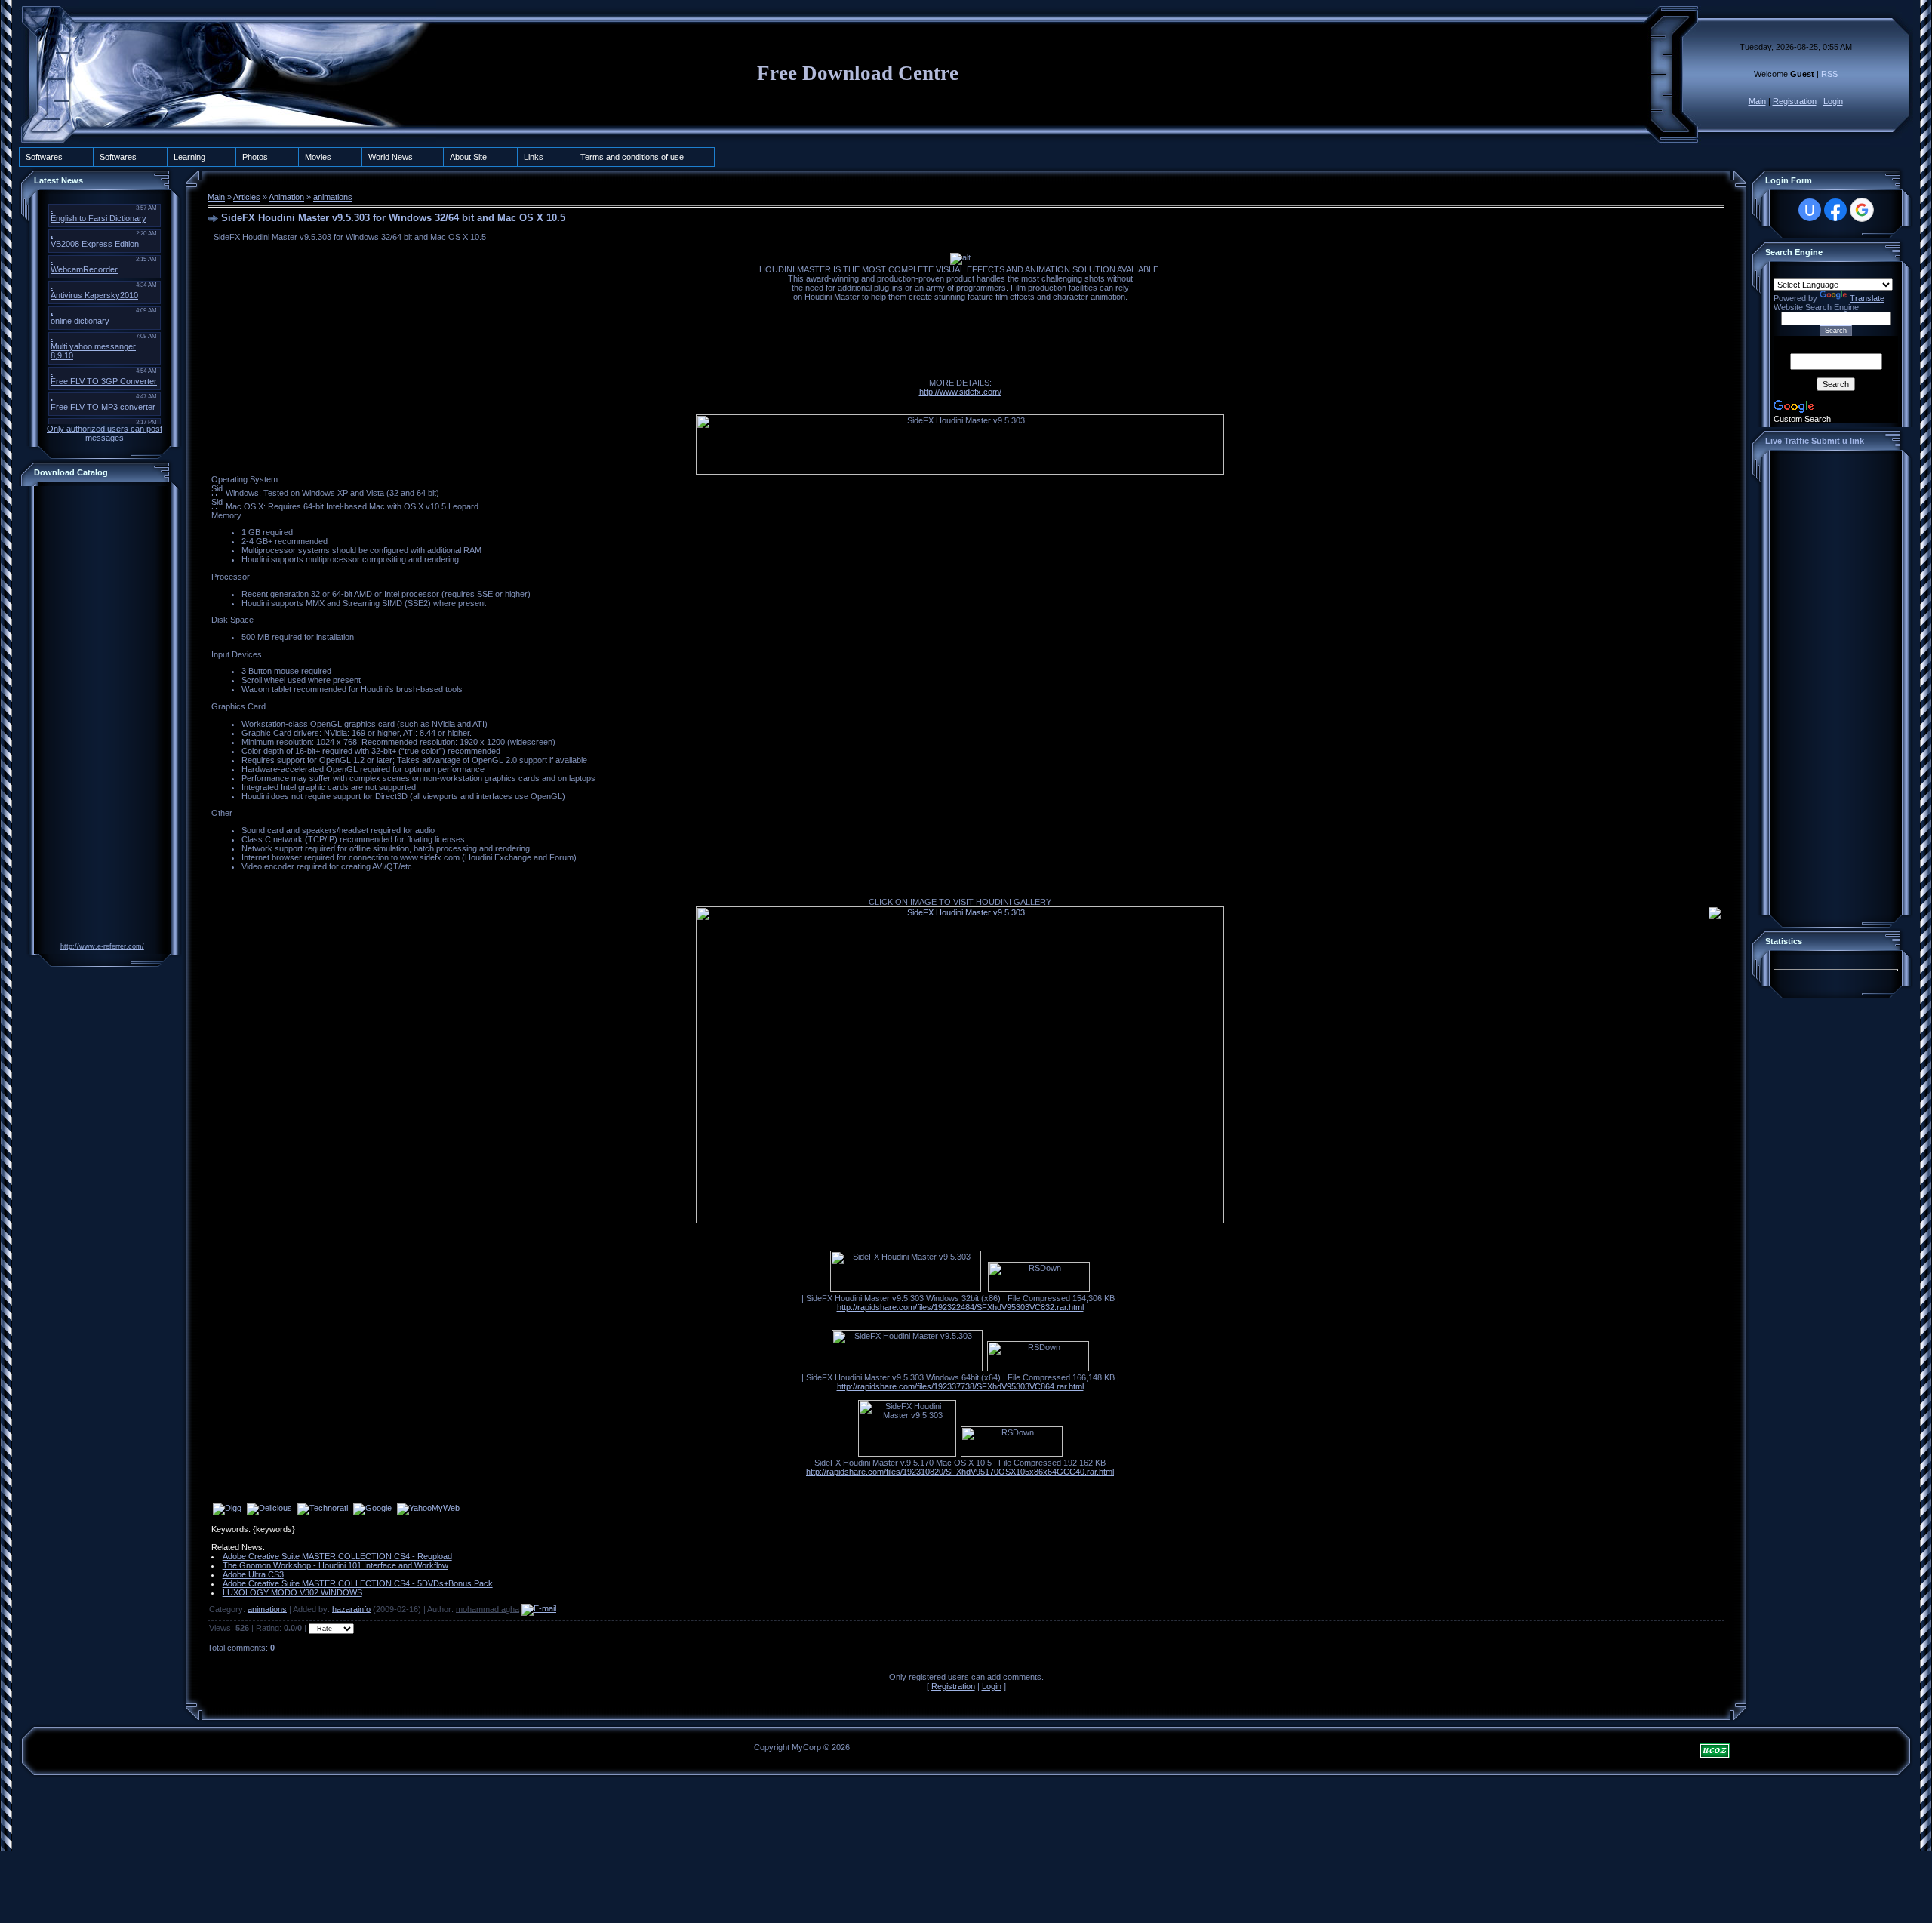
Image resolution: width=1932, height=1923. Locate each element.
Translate (1867, 298)
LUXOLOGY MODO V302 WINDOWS (292, 1592)
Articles (247, 197)
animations (333, 197)
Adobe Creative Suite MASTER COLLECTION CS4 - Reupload (337, 1556)
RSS (1829, 74)
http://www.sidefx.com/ (960, 392)
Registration (1795, 101)
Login (1833, 101)
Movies (318, 157)
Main (1757, 101)
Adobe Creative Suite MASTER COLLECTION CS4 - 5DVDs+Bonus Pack (358, 1583)
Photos (255, 157)
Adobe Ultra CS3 (253, 1574)
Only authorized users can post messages (105, 433)
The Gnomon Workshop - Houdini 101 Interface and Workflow (335, 1565)
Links (534, 157)
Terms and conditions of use (632, 157)
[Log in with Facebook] (1835, 210)
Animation (286, 197)
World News (391, 157)
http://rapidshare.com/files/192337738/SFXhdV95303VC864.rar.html (960, 1386)
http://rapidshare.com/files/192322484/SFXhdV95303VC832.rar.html (960, 1307)
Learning (189, 157)
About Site (468, 157)
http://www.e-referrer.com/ (102, 946)
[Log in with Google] (1862, 210)
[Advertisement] (98, 716)
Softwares (44, 157)
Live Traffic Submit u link (1815, 441)
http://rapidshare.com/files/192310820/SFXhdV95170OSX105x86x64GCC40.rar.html (960, 1472)
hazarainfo (351, 1608)
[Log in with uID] (1810, 210)
